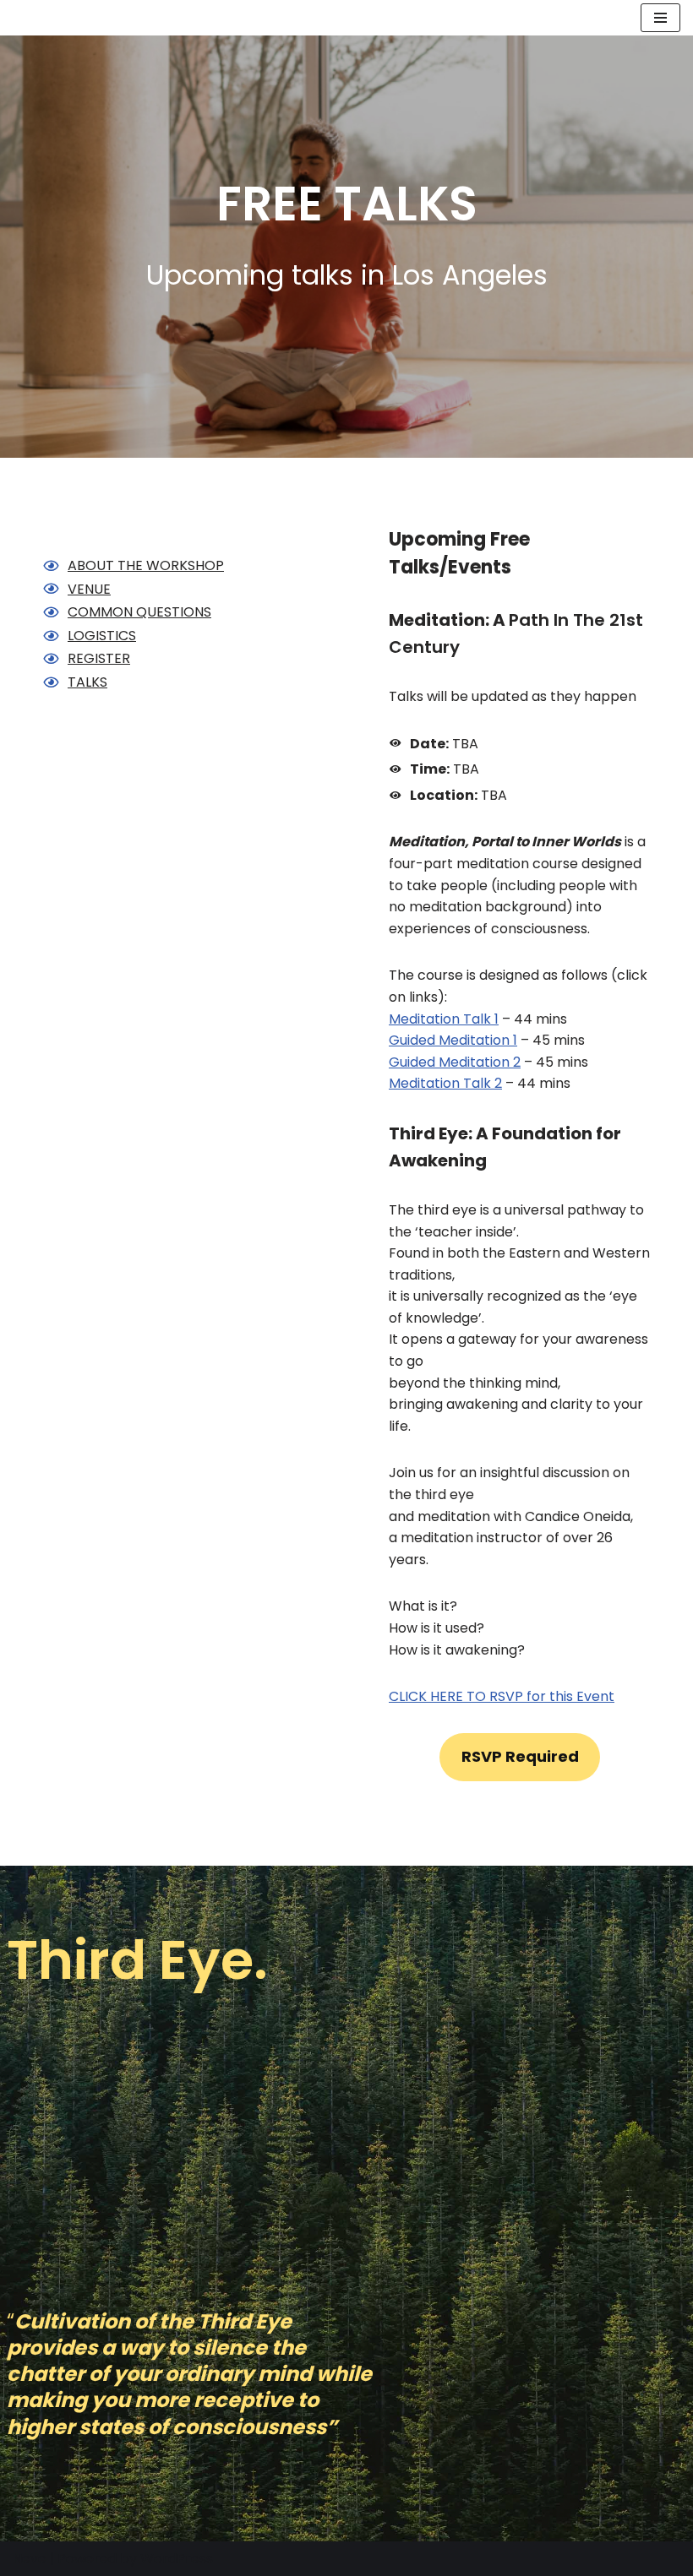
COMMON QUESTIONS (139, 612)
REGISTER (99, 658)
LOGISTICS (102, 636)
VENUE (89, 589)
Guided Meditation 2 (455, 1062)
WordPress (177, 2559)
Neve (30, 2559)
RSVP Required (520, 1756)
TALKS (87, 682)
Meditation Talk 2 (445, 1083)
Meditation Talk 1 (444, 1019)
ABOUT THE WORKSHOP (146, 565)
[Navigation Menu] (660, 18)
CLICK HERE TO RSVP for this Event (502, 1696)
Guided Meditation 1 (453, 1040)
